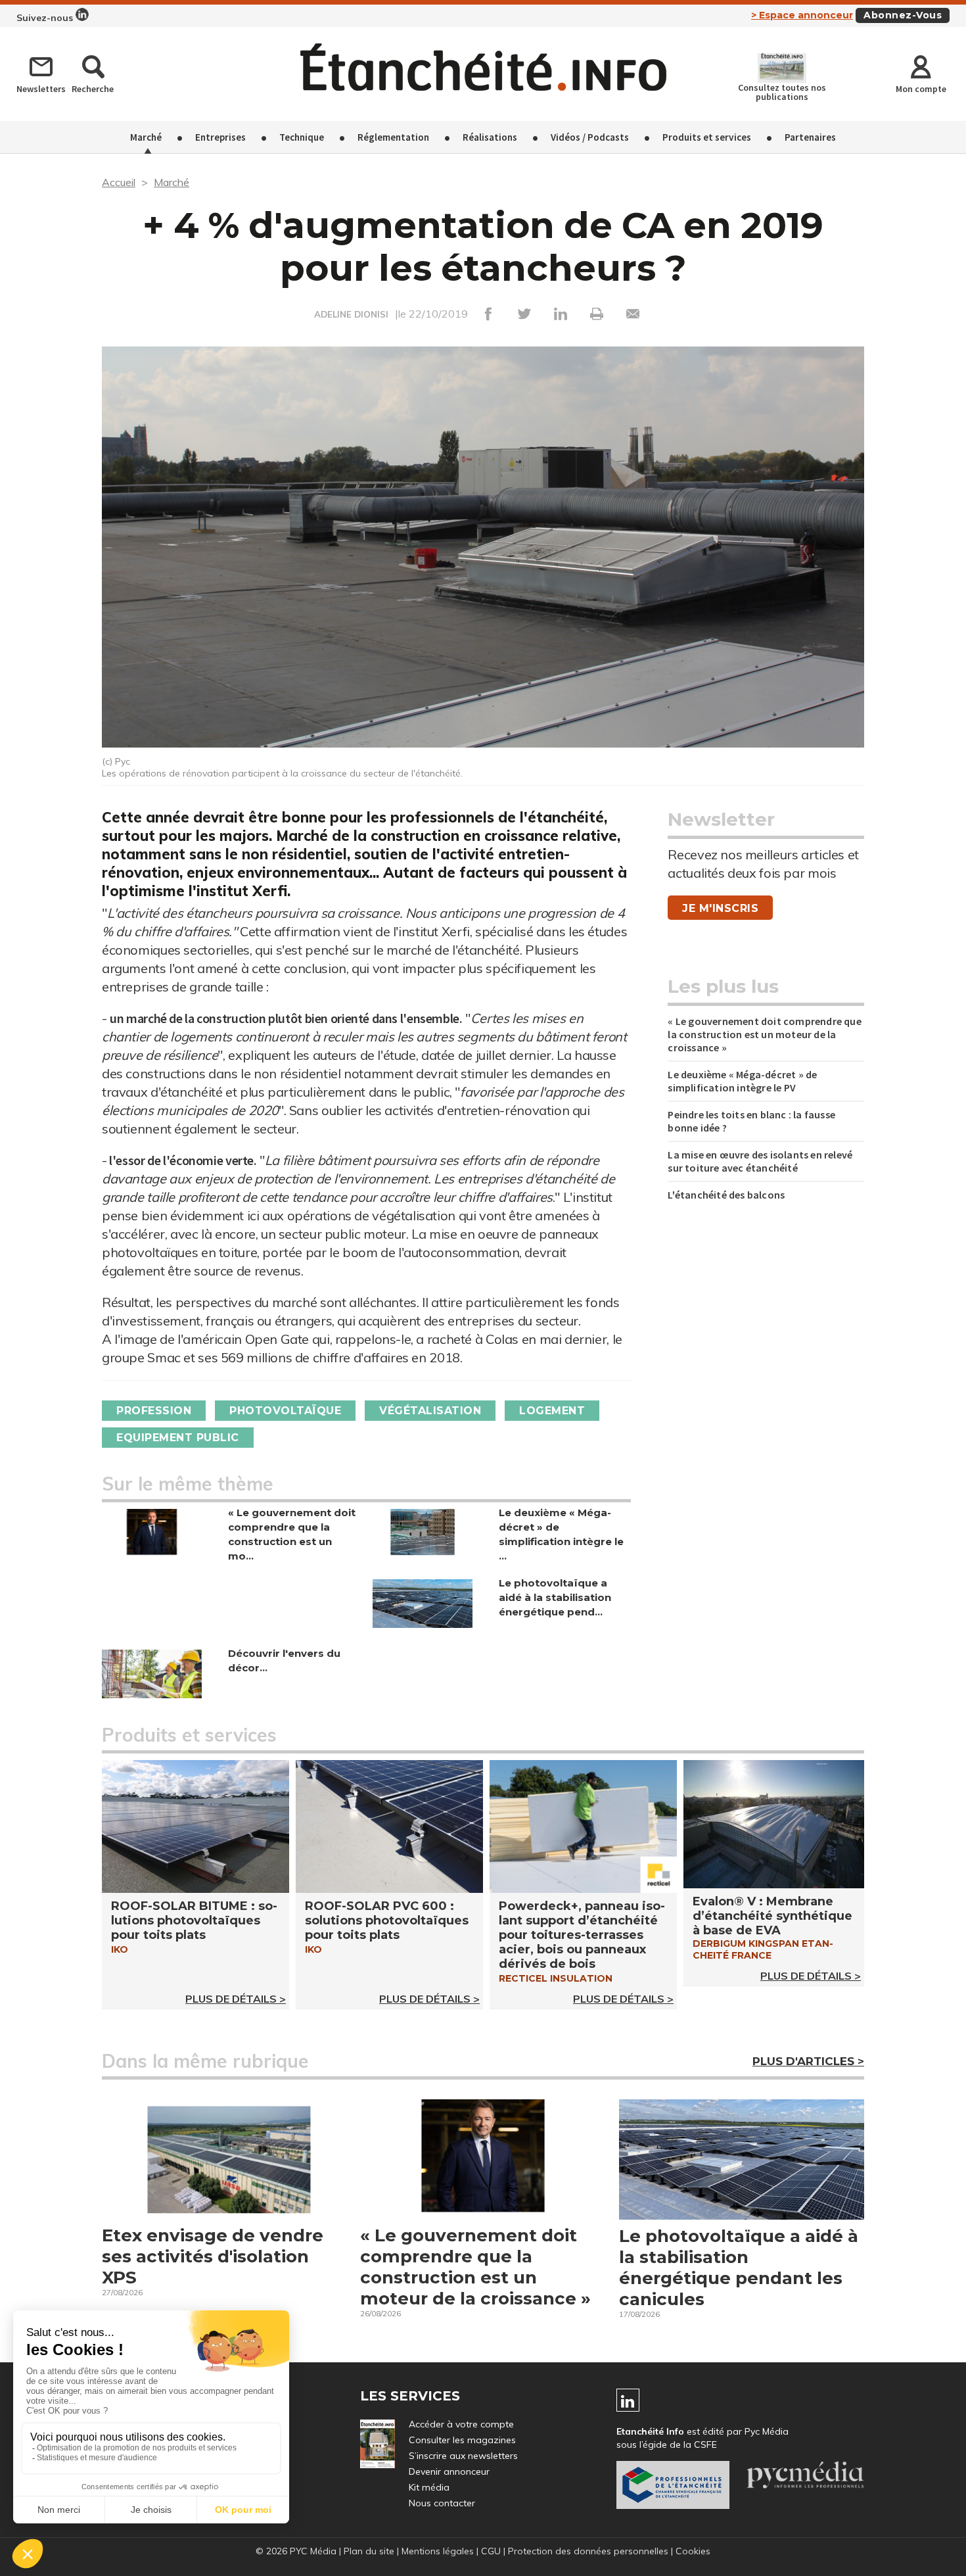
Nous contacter (442, 2503)
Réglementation (393, 137)
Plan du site (369, 2551)
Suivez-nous (46, 18)
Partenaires (810, 137)
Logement (552, 1411)
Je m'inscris (720, 908)
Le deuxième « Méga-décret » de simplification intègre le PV (742, 1081)
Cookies (693, 2551)
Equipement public (178, 1438)
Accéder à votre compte (461, 2424)
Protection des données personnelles (588, 2551)
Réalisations (490, 137)
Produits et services (707, 137)
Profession (154, 1411)
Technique (302, 137)
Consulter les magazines (462, 2440)
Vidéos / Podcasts (590, 137)
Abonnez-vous (903, 15)
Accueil (119, 182)
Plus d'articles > (808, 2061)
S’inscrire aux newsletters (463, 2456)
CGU (491, 2551)
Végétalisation (430, 1411)
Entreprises (220, 137)
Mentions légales (438, 2551)
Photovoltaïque (285, 1411)
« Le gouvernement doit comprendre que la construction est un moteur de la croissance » (764, 1034)
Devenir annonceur (449, 2471)
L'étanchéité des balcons (726, 1195)
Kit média (429, 2487)
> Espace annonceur (802, 15)
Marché (146, 137)
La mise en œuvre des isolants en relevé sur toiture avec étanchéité (760, 1161)
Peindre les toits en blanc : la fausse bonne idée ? (751, 1121)
